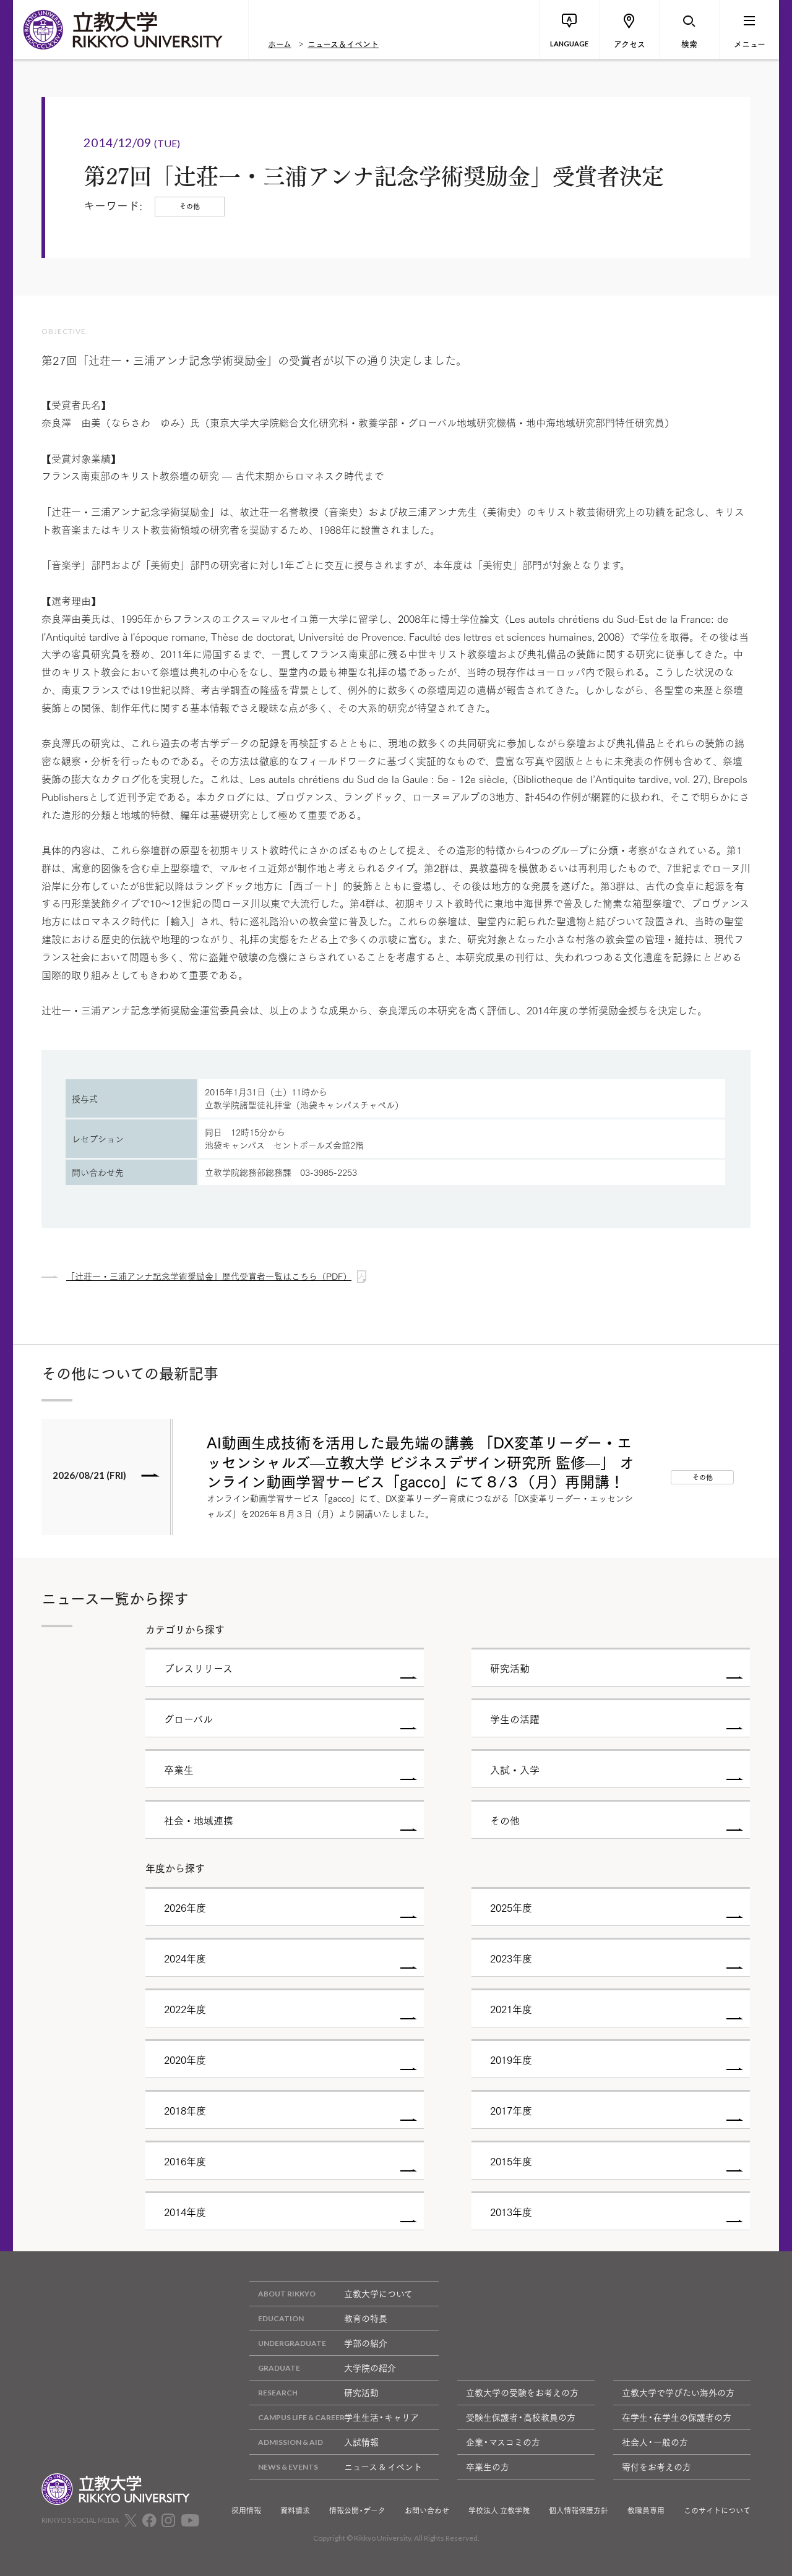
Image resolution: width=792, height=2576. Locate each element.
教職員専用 (646, 2510)
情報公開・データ (357, 2510)
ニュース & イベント (383, 2467)
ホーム (280, 43)
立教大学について (378, 2293)
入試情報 (361, 2442)
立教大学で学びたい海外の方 (678, 2392)
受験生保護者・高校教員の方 (521, 2417)
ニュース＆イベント (343, 43)
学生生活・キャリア (381, 2417)
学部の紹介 (366, 2343)
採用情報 (246, 2510)
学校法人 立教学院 (499, 2510)
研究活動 (361, 2392)
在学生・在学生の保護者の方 (677, 2417)
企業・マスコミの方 (503, 2442)
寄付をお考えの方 (656, 2467)
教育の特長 (366, 2318)
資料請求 (295, 2510)
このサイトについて (717, 2510)
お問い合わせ (427, 2510)
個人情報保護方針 (579, 2510)
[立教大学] (131, 30)
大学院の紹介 (370, 2368)
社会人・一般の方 (655, 2442)
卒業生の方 (488, 2467)
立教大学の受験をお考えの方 (522, 2392)
